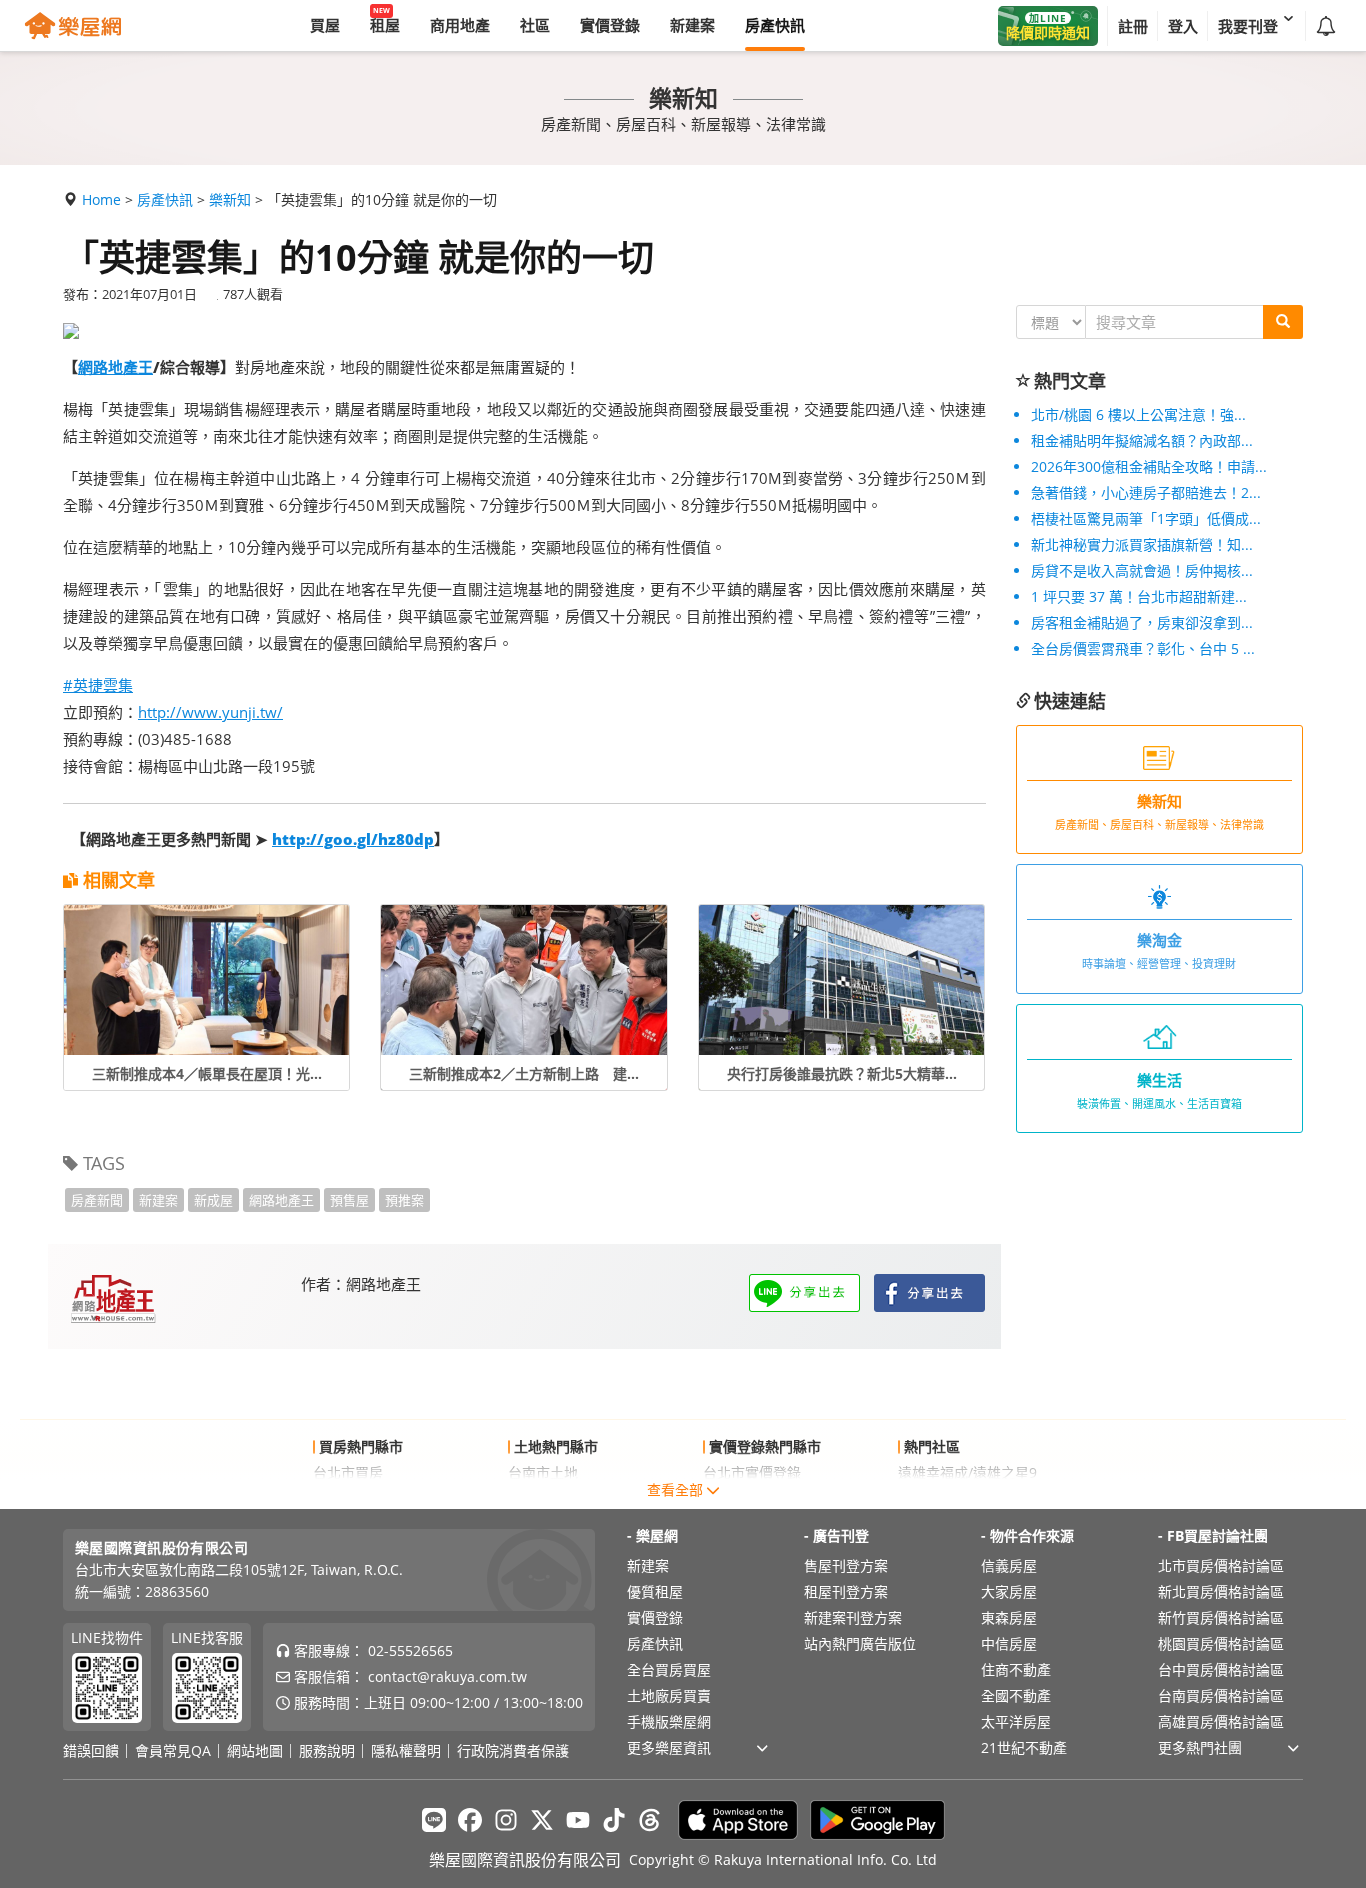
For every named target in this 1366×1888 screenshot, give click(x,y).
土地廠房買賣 (669, 1695)
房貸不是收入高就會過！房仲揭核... (1142, 570)
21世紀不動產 (1024, 1747)
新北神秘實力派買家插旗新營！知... (1142, 544)
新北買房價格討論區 (1221, 1591)
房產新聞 (97, 1200)
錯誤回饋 (91, 1751)
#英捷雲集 (98, 685)
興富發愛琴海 (940, 1498)
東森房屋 (1009, 1617)
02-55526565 (410, 1650)
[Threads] (650, 1820)
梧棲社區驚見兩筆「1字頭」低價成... (1146, 518)
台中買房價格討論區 (1221, 1669)
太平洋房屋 (1016, 1721)
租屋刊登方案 (846, 1591)
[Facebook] (470, 1820)
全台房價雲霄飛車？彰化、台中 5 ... (1143, 648)
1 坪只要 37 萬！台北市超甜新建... (1139, 596)
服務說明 (327, 1751)
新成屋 (213, 1200)
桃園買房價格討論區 (1221, 1643)
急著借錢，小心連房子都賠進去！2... (1146, 492)
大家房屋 (1009, 1591)
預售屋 (349, 1200)
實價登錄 (655, 1617)
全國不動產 (1016, 1695)
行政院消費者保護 (513, 1751)
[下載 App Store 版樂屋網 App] (738, 1820)
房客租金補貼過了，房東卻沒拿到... (1142, 622)
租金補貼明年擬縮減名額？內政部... (1142, 440)
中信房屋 (1009, 1643)
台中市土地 (543, 1498)
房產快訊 (165, 199)
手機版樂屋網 (669, 1721)
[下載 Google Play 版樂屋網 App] (877, 1820)
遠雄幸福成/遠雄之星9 (967, 1472)
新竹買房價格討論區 (1221, 1617)
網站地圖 (255, 1751)
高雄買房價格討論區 (1221, 1721)
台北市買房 (348, 1472)
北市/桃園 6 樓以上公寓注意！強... (1138, 414)
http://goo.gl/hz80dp (353, 839)
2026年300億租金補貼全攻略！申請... (1149, 466)
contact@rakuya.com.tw (447, 1676)
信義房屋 (1009, 1565)
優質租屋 (655, 1591)
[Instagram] (506, 1820)
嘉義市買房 (348, 1498)
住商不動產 (1016, 1669)
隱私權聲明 (406, 1751)
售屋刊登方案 (846, 1565)
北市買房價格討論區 (1221, 1565)
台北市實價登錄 (752, 1472)
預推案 (404, 1200)
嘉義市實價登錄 (752, 1498)
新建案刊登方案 (853, 1617)
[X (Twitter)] (542, 1820)
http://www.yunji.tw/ (210, 712)
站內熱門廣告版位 (860, 1643)
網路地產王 (115, 367)
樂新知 (230, 199)
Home (101, 199)
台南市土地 (543, 1472)
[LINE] (434, 1820)
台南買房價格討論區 (1221, 1695)
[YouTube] (578, 1820)
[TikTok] (614, 1820)
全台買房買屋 (669, 1669)
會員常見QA (173, 1751)
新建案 (158, 1200)
